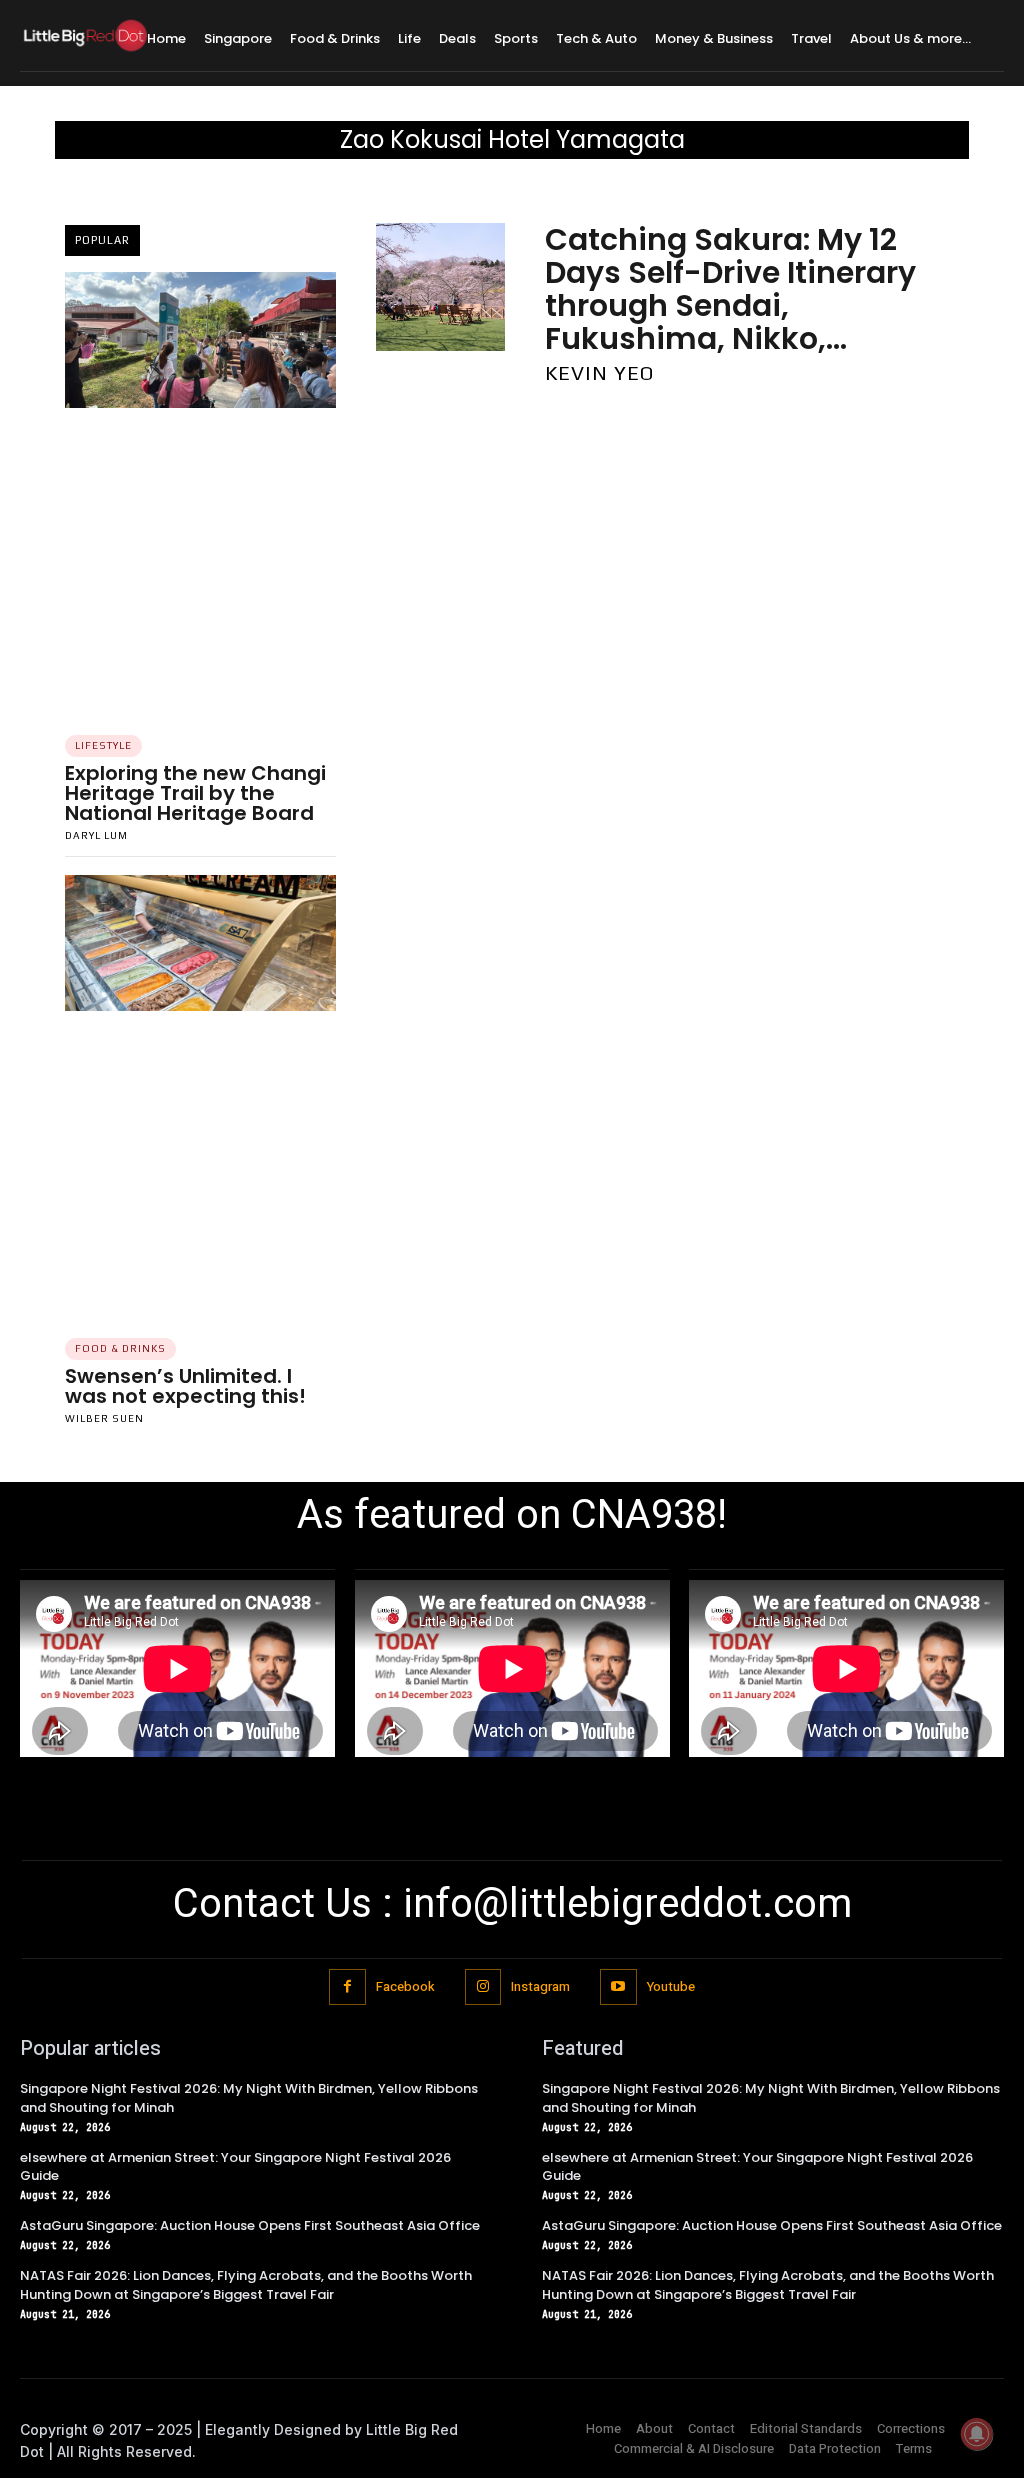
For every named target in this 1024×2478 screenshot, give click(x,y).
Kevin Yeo (599, 372)
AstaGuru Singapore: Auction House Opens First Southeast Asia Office (250, 2225)
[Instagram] (483, 1987)
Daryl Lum (96, 835)
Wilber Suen (104, 1418)
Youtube (671, 1986)
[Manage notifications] (977, 2434)
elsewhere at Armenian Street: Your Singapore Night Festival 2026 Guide (235, 2166)
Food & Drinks (120, 1348)
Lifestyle (103, 745)
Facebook (405, 1986)
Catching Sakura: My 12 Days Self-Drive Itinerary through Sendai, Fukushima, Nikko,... (730, 289)
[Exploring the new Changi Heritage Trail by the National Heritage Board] (200, 340)
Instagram (540, 1986)
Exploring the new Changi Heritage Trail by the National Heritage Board (195, 793)
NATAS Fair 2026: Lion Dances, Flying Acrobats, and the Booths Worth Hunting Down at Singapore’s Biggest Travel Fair (246, 2284)
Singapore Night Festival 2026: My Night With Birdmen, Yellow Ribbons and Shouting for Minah (249, 2097)
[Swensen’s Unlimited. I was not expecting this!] (200, 943)
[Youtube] (618, 1987)
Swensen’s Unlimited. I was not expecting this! (185, 1386)
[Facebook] (347, 1987)
